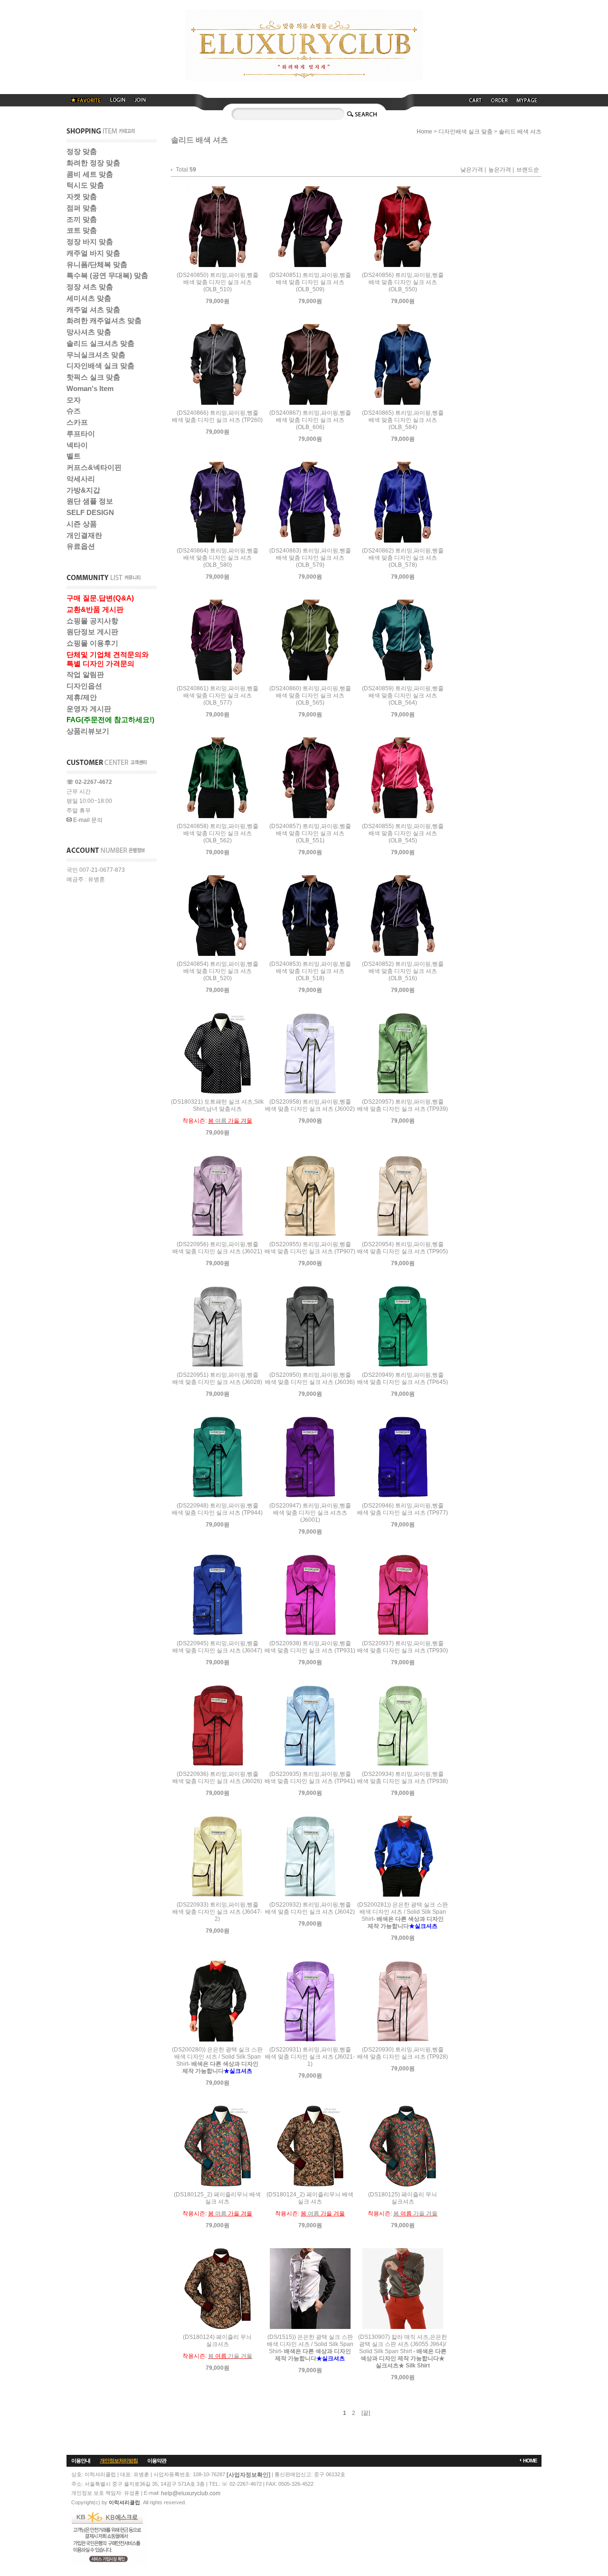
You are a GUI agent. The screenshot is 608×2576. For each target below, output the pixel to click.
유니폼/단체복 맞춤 (97, 264)
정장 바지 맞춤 (90, 242)
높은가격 (500, 170)
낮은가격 (472, 170)
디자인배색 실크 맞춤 (100, 366)
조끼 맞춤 (82, 219)
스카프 (77, 422)
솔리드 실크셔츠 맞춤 (100, 343)
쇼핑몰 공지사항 (92, 621)
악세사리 (81, 479)
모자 (74, 400)
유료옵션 (81, 546)
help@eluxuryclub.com (191, 2493)
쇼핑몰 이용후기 (92, 643)
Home (424, 132)
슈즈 (74, 411)
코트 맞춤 (82, 230)
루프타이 (81, 434)
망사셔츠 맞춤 (89, 332)
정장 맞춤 (82, 151)
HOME (530, 2461)
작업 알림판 (85, 674)
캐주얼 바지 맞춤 (93, 253)
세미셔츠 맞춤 (89, 298)
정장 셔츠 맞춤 (90, 287)
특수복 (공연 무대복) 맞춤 (107, 275)
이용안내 (81, 2461)
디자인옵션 (84, 686)
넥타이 (77, 445)
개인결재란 (84, 535)
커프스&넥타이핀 (94, 467)
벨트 (74, 456)
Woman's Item (90, 388)
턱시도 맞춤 (85, 185)
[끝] (366, 2413)
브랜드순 (528, 170)
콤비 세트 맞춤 (90, 174)
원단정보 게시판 (92, 632)
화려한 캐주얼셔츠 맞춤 (104, 320)
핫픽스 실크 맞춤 (93, 377)
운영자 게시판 (89, 709)
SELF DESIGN (90, 512)
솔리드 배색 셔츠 (520, 132)
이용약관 (157, 2461)
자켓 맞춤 (82, 196)
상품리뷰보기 (88, 731)
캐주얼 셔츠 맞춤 (93, 310)
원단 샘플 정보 (90, 501)
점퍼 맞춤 (82, 208)
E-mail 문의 (87, 820)
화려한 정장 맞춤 (93, 163)
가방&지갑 (83, 490)
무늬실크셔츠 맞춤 (96, 355)
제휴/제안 (82, 697)
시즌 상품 (82, 524)
